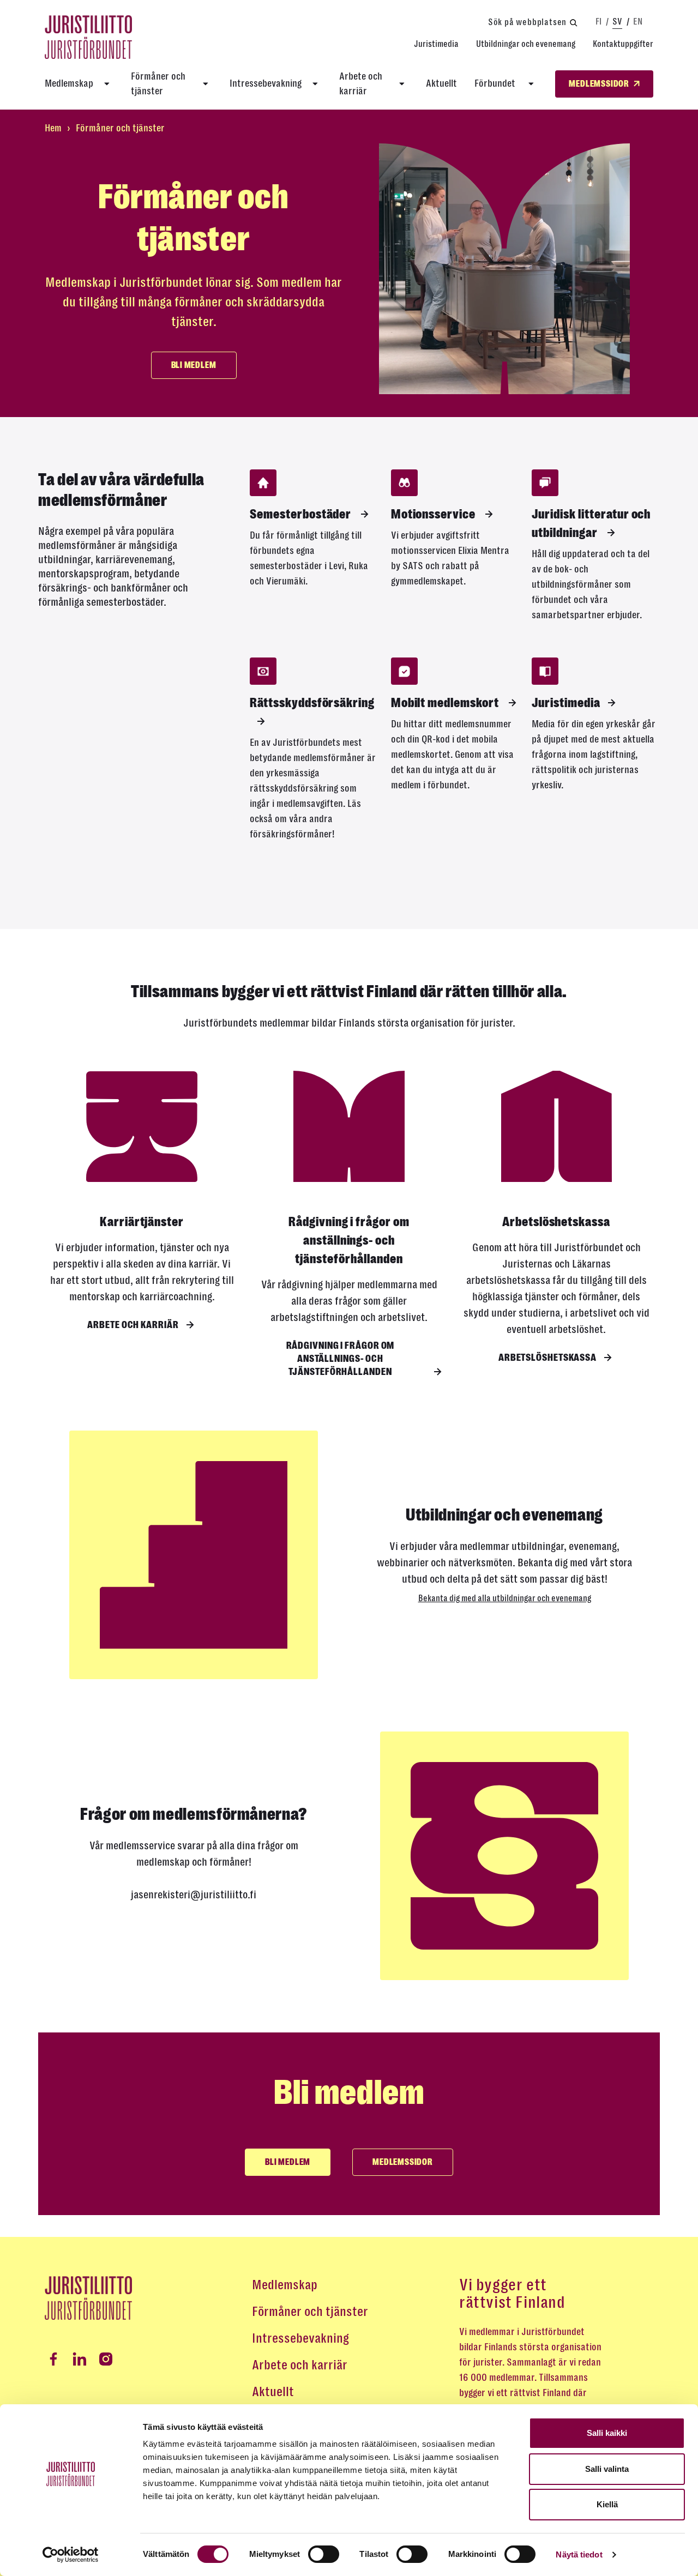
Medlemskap (69, 83)
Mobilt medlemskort (446, 703)
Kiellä (607, 2504)
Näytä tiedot (579, 2554)
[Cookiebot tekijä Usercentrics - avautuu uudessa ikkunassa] (71, 2555)
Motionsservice (434, 514)
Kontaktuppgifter (623, 44)
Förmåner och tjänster (158, 84)
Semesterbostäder (302, 514)
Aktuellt (441, 83)
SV (617, 22)
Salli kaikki (607, 2433)
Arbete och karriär (361, 84)
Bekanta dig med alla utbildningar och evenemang (505, 1598)
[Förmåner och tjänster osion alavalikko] (206, 84)
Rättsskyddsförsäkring (312, 703)
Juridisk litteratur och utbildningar (591, 523)
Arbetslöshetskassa (547, 1358)
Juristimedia (436, 44)
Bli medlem (194, 365)
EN (638, 22)
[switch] (324, 2554)
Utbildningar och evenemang (526, 44)
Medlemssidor (403, 2162)
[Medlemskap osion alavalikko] (107, 84)
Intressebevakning (266, 83)
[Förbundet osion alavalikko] (531, 84)
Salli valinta (607, 2469)
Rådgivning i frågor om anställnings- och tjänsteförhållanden (341, 1359)
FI (598, 22)
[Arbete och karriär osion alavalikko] (402, 84)
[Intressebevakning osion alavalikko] (315, 84)
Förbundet (496, 83)
